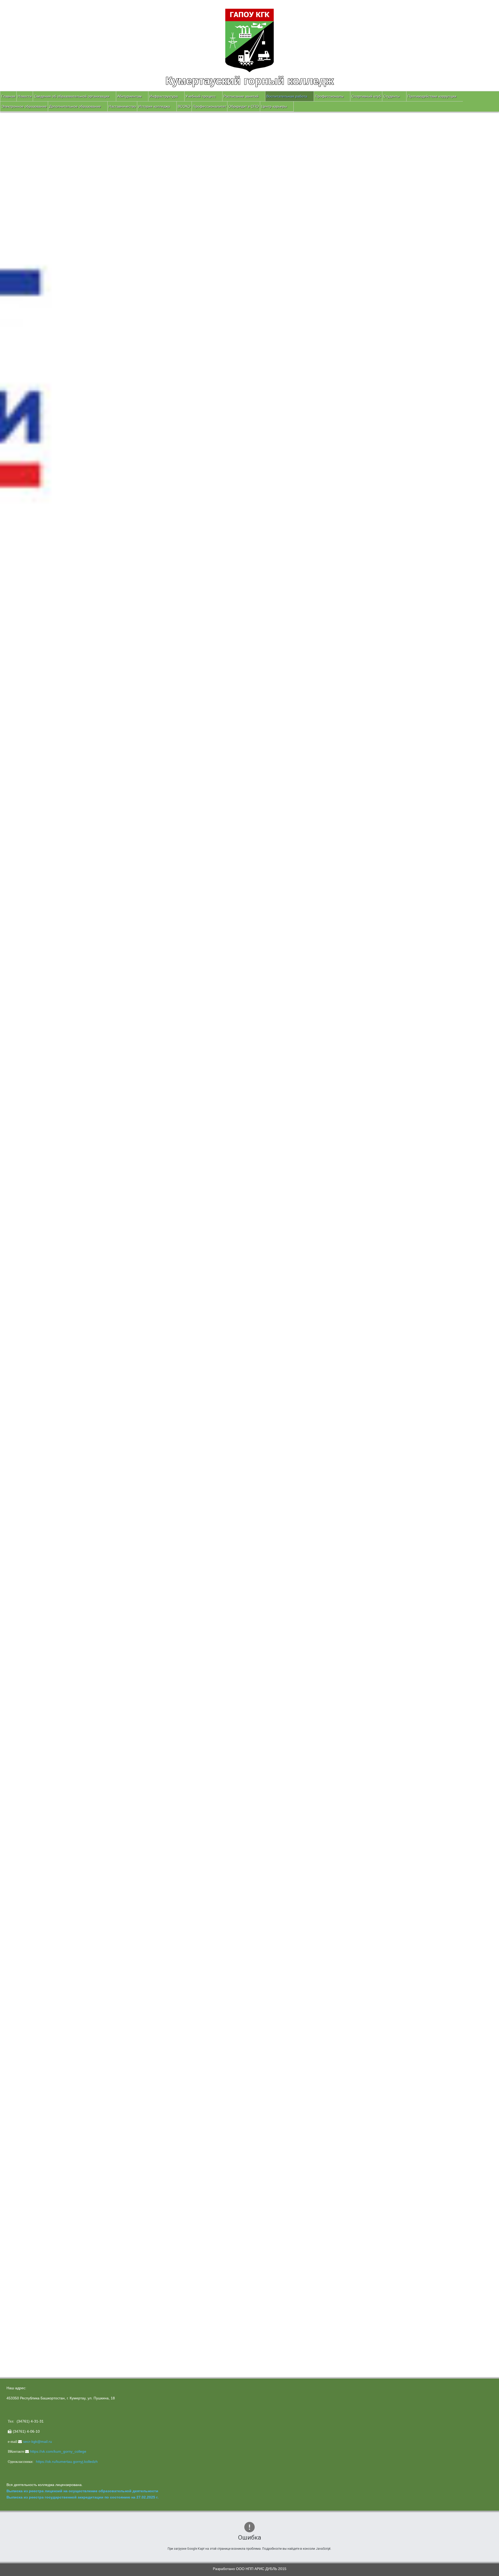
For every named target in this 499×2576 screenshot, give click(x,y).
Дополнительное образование (75, 106)
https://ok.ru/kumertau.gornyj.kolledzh (67, 2462)
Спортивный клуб (366, 96)
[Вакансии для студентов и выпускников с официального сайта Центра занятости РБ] (39, 2035)
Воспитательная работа (287, 96)
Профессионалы (329, 96)
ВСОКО (184, 106)
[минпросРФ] (38, 1884)
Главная (8, 96)
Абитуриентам (129, 96)
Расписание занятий (241, 96)
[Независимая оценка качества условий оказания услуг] (71, 2230)
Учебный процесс (201, 96)
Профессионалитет (209, 106)
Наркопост (15, 1836)
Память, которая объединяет (36, 1761)
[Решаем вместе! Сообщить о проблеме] (39, 2319)
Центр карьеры (274, 106)
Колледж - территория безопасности (38, 1799)
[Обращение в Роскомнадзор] (39, 2051)
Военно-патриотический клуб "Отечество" (42, 1793)
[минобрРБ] (39, 1914)
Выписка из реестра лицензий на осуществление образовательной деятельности (82, 2491)
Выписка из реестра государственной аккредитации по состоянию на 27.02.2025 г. (83, 2497)
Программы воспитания (27, 1811)
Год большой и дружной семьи (33, 1842)
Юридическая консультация (30, 1830)
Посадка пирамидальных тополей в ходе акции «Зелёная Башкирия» (71, 1754)
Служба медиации (22, 1817)
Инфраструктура (164, 96)
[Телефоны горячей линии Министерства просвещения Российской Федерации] (39, 2152)
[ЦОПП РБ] (39, 1982)
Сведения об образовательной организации (72, 96)
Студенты (392, 96)
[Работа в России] (39, 2011)
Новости (25, 96)
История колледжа (154, 106)
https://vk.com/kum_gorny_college (58, 2451)
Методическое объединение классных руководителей (52, 1805)
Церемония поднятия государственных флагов (52, 1747)
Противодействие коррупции (432, 96)
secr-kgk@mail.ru (38, 2442)
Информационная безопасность (34, 1823)
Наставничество (122, 106)
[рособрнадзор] (45, 1948)
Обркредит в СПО (244, 106)
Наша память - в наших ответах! (39, 1767)
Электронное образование (24, 106)
